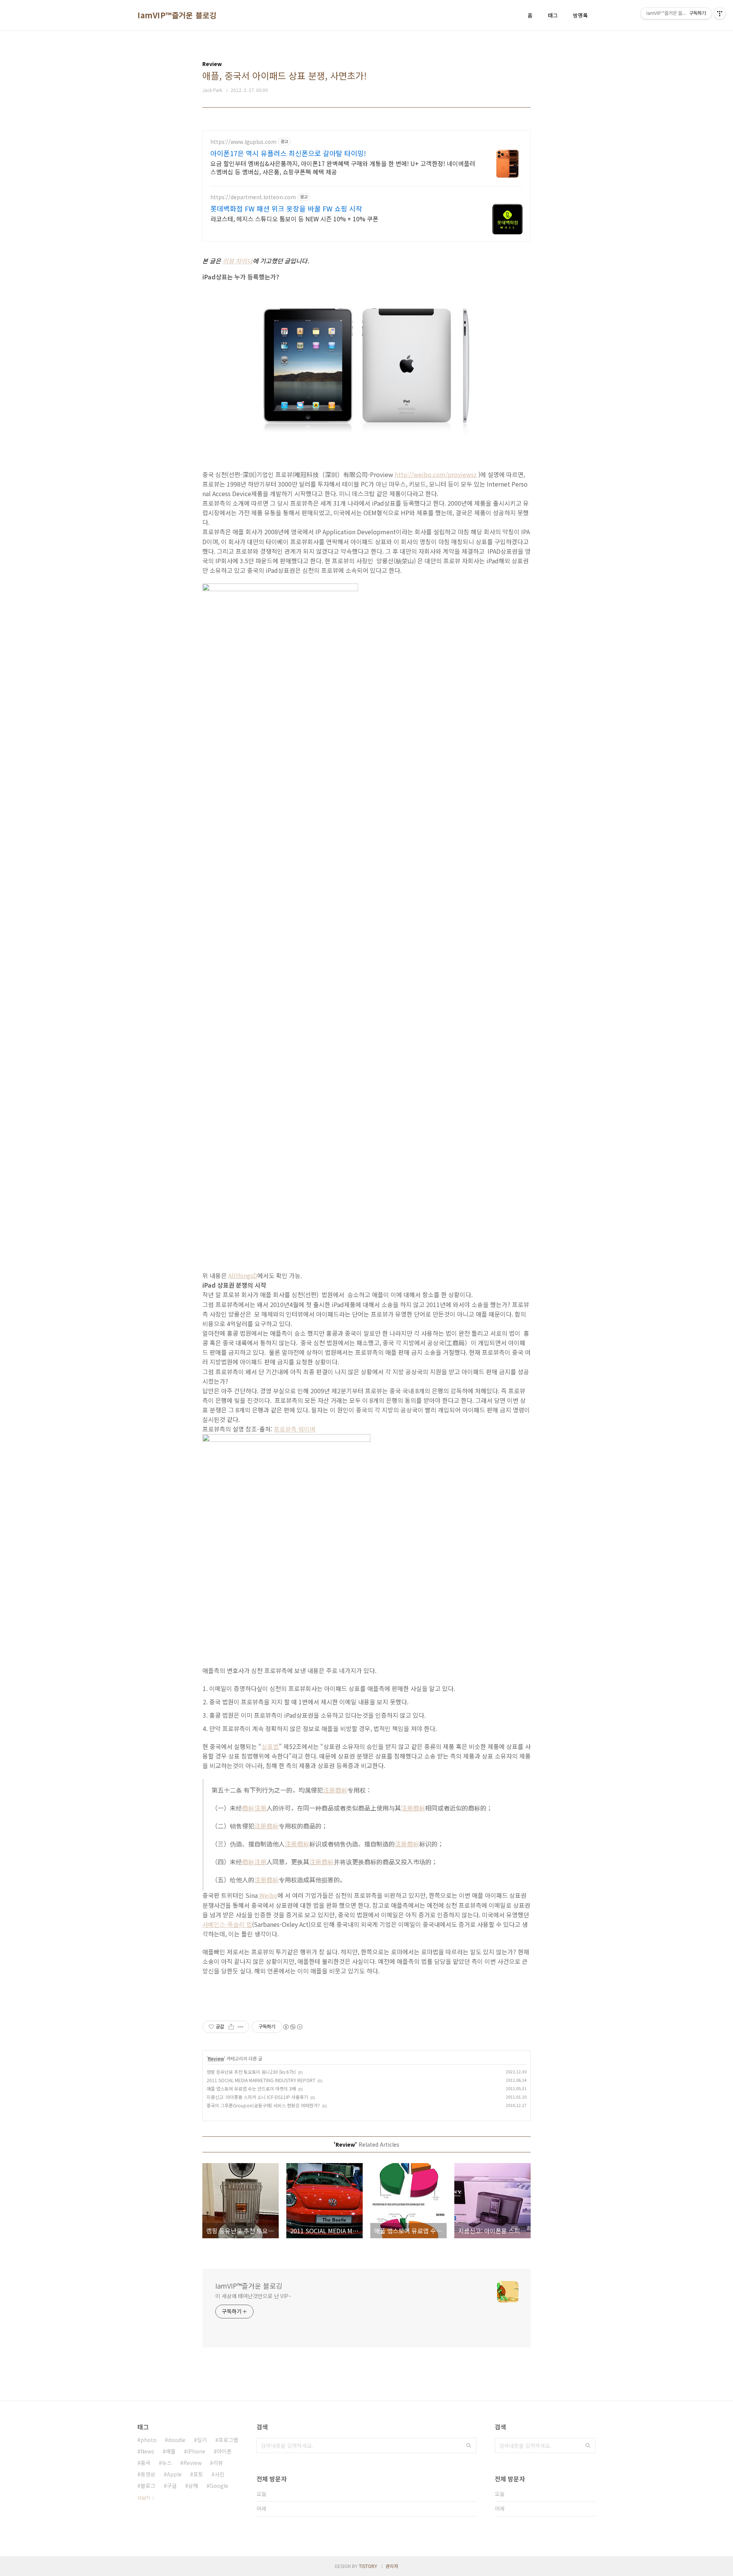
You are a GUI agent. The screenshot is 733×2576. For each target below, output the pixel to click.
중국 (145, 2463)
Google (219, 2486)
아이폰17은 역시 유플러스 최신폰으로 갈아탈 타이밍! (288, 153)
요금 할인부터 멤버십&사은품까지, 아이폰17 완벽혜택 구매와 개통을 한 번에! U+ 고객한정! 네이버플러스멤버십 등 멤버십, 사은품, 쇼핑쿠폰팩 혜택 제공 (343, 167)
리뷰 (218, 2463)
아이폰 (224, 2451)
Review (216, 2058)
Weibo (268, 1895)
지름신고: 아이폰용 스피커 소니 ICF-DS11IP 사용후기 (257, 2097)
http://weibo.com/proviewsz (436, 474)
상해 (193, 2486)
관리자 (392, 2566)
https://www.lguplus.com (243, 142)
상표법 (270, 1746)
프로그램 (228, 2440)
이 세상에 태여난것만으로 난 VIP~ (253, 2296)
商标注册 (254, 1808)
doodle (177, 2440)
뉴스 (167, 2463)
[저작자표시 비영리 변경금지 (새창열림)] (292, 2027)
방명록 (580, 15)
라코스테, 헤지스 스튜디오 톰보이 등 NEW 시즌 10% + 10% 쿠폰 (294, 218)
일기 (202, 2440)
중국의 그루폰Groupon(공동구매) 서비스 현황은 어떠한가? (263, 2105)
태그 (553, 15)
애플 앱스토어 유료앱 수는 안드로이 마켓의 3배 (251, 2088)
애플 (171, 2451)
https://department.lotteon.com (253, 197)
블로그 (148, 2486)
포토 (198, 2474)
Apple (174, 2474)
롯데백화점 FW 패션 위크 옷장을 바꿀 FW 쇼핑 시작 (286, 208)
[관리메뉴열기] (720, 13)
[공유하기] (231, 2027)
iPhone (196, 2451)
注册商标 (335, 1790)
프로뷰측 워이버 (295, 1429)
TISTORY (368, 2566)
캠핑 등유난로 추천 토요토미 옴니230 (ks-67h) (251, 2072)
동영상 (148, 2474)
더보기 (144, 2498)
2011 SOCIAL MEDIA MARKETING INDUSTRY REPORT (261, 2080)
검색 (469, 2445)
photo (149, 2440)
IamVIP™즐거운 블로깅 (177, 15)
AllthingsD (243, 1275)
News (147, 2451)
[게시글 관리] (241, 2027)
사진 (220, 2474)
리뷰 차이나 (238, 261)
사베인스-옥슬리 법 (227, 1924)
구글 (172, 2486)
